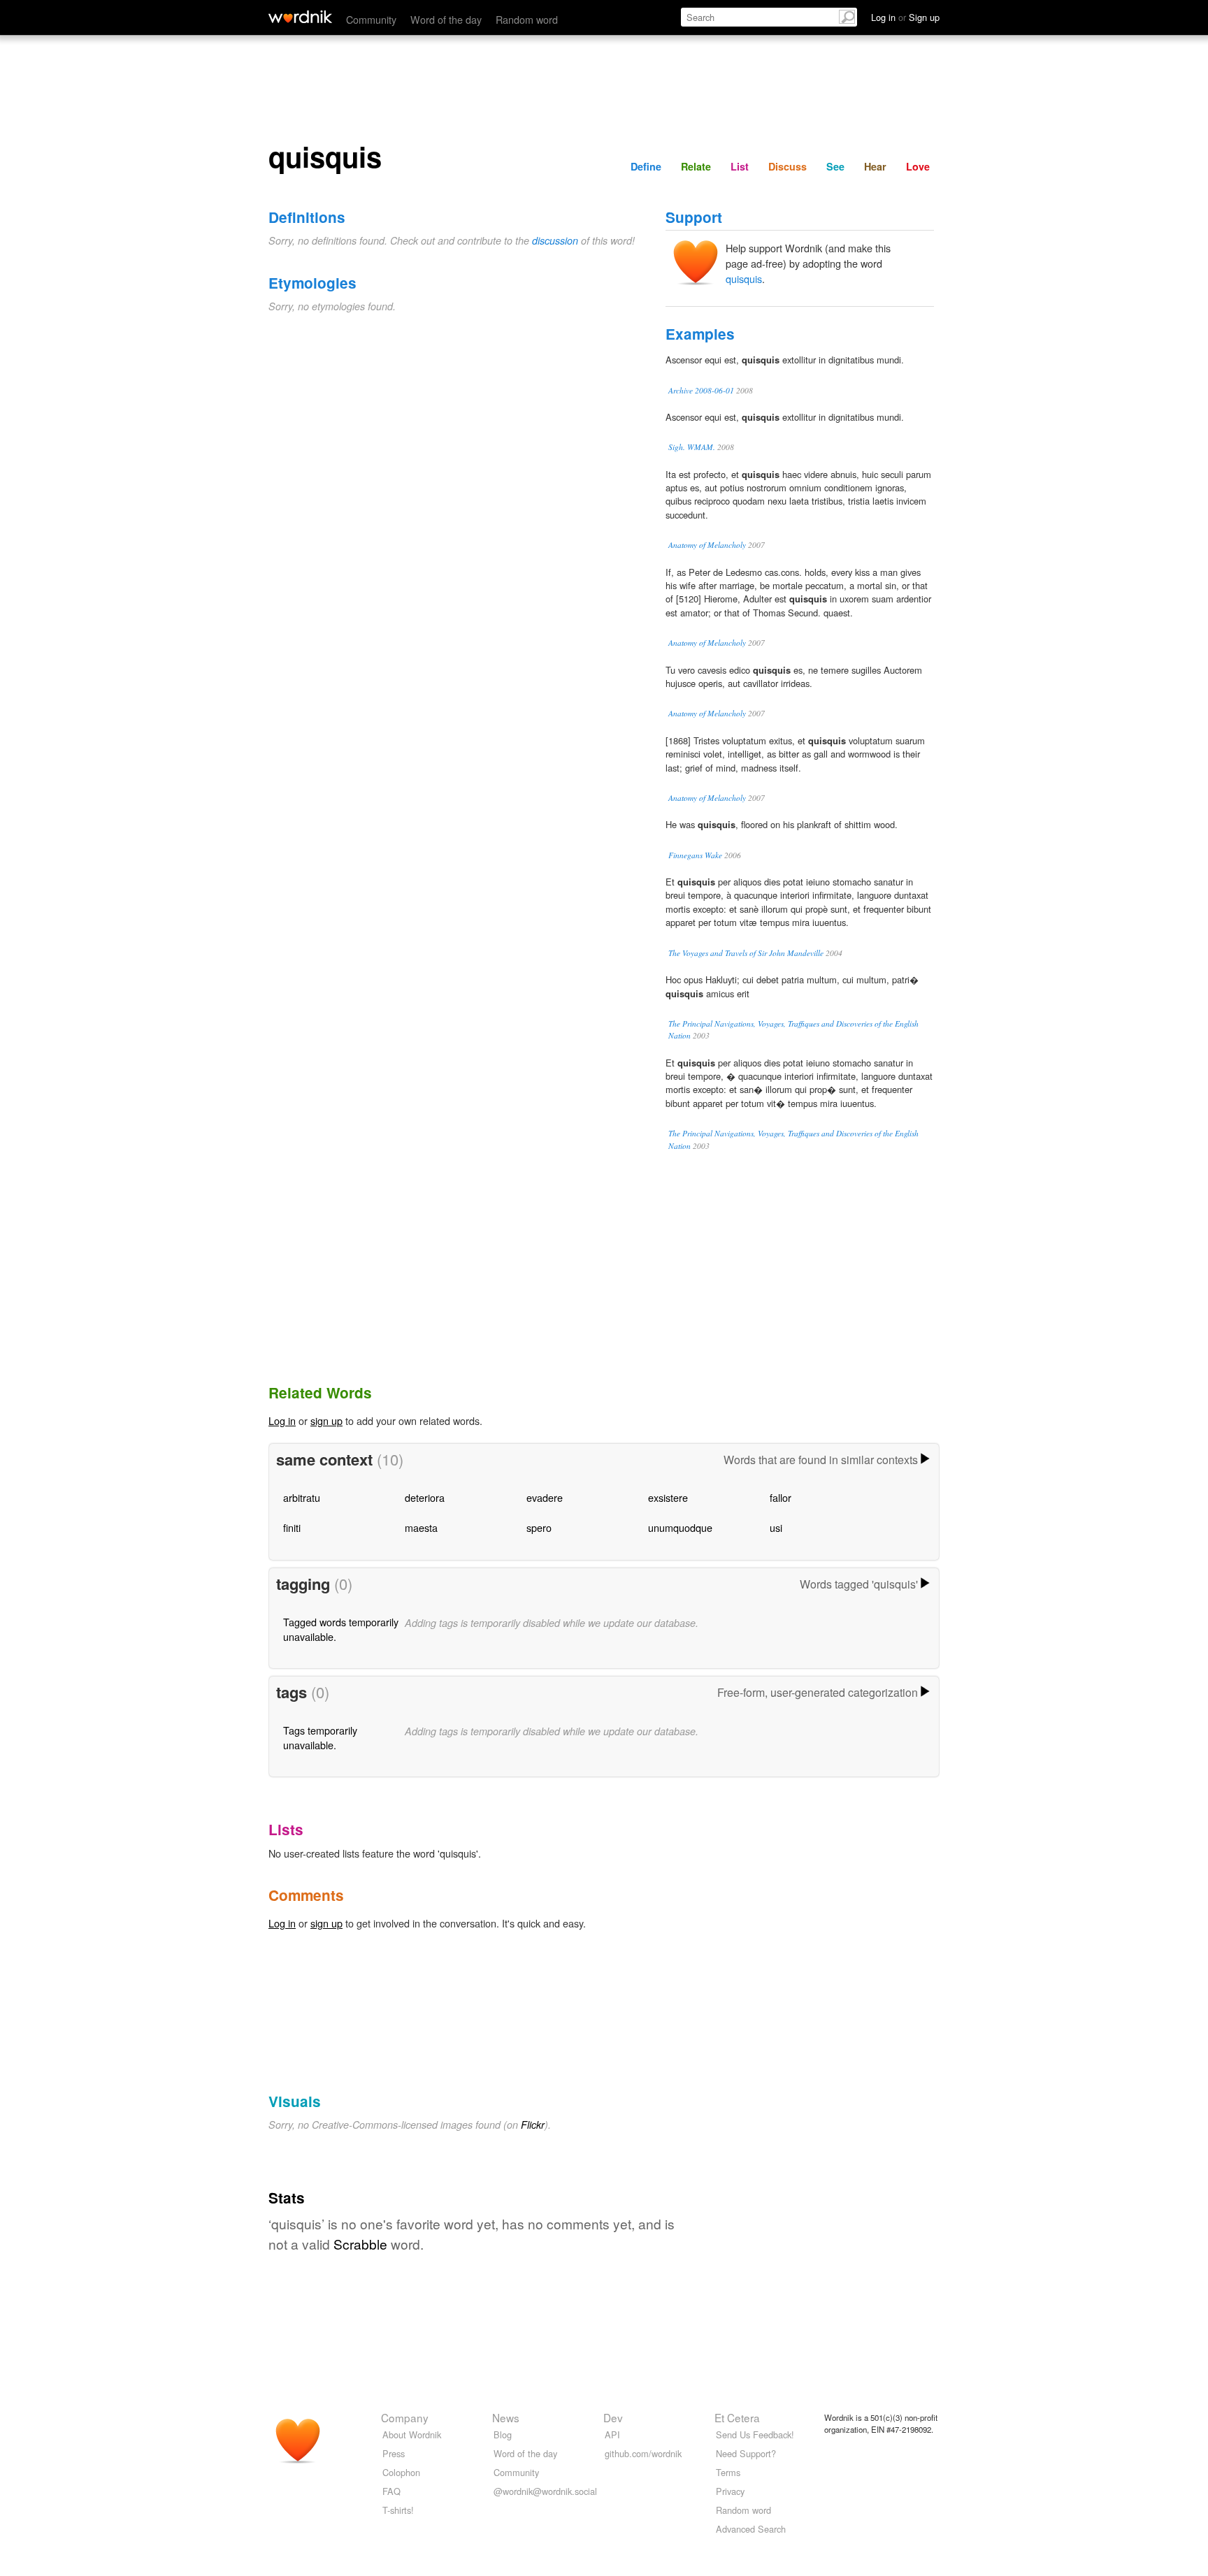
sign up (326, 1420)
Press (394, 2453)
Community (371, 19)
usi (776, 1527)
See (835, 166)
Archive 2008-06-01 (701, 390)
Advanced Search (751, 2529)
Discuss (788, 166)
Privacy (730, 2491)
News (506, 2417)
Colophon (401, 2472)
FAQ (391, 2491)
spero (539, 1527)
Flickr (533, 2125)
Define (646, 166)
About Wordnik (412, 2434)
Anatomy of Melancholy (707, 545)
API (612, 2434)
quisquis (744, 278)
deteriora (425, 1497)
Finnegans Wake (695, 855)
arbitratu (302, 1497)
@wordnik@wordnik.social (545, 2491)
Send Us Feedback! (755, 2434)
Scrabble (360, 2244)
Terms (728, 2472)
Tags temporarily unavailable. (320, 1737)
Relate (696, 166)
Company (405, 2417)
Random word (527, 19)
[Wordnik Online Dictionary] (300, 17)
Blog (503, 2434)
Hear (875, 166)
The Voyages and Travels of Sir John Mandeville (746, 953)
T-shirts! (398, 2510)
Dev (613, 2417)
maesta (421, 1527)
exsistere (668, 1497)
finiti (292, 1527)
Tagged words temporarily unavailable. (341, 1629)
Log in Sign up (905, 17)
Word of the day (446, 19)
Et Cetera (737, 2417)
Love (918, 166)
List (740, 166)
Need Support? (746, 2453)
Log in (282, 1420)
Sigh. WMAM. (692, 447)
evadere (545, 1497)
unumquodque (680, 1527)
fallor (781, 1497)
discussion (555, 240)
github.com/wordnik (643, 2453)
